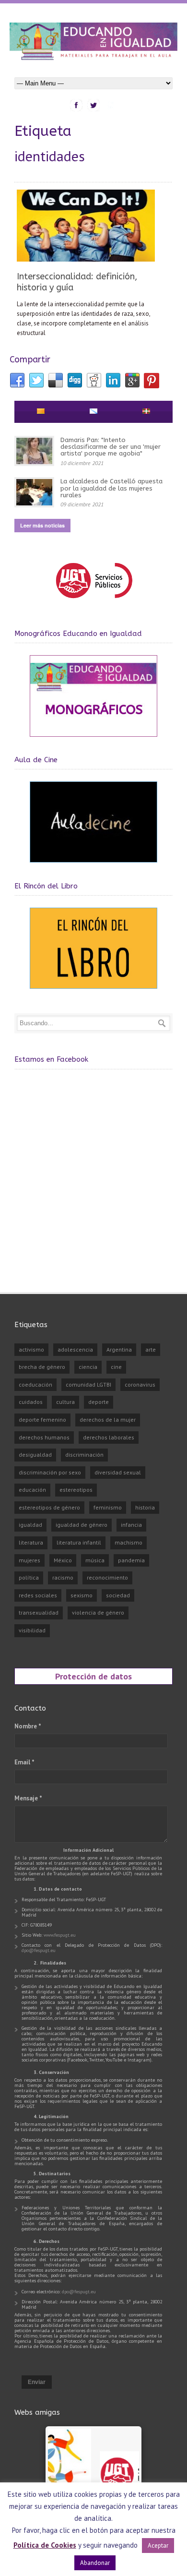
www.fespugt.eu (60, 1935)
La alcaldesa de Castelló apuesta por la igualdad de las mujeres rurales (111, 488)
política (29, 1577)
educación (32, 1490)
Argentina (119, 1349)
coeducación (35, 1384)
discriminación (84, 1455)
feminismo (108, 1507)
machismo (129, 1542)
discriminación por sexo (50, 1472)
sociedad (118, 1595)
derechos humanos (44, 1437)
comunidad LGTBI (88, 1384)
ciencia (88, 1367)
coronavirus (140, 1384)
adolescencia (75, 1349)
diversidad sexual (118, 1472)
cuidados (31, 1402)
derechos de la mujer (108, 1420)
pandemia (131, 1560)
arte (151, 1349)
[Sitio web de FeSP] (94, 603)
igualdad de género (82, 1525)
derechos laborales (109, 1437)
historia (145, 1507)
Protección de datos (93, 1676)
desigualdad (35, 1455)
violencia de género (98, 1612)
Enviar (37, 2382)
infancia (131, 1525)
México (63, 1560)
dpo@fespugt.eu (39, 1950)
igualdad (30, 1525)
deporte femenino (42, 1420)
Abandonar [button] (95, 2563)
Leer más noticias (42, 525)
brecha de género (42, 1367)
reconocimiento (107, 1577)
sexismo (82, 1595)
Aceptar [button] (158, 2546)
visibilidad (32, 1630)
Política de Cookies (45, 2545)
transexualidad (39, 1612)
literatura (31, 1542)
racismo (63, 1577)
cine (116, 1367)
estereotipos (76, 1490)
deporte (99, 1402)
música (95, 1560)
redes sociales (38, 1595)
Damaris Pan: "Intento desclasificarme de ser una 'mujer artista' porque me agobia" (111, 447)
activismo (31, 1349)
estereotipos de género (49, 1507)
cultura (65, 1402)
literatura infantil (79, 1542)
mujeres (29, 1560)
